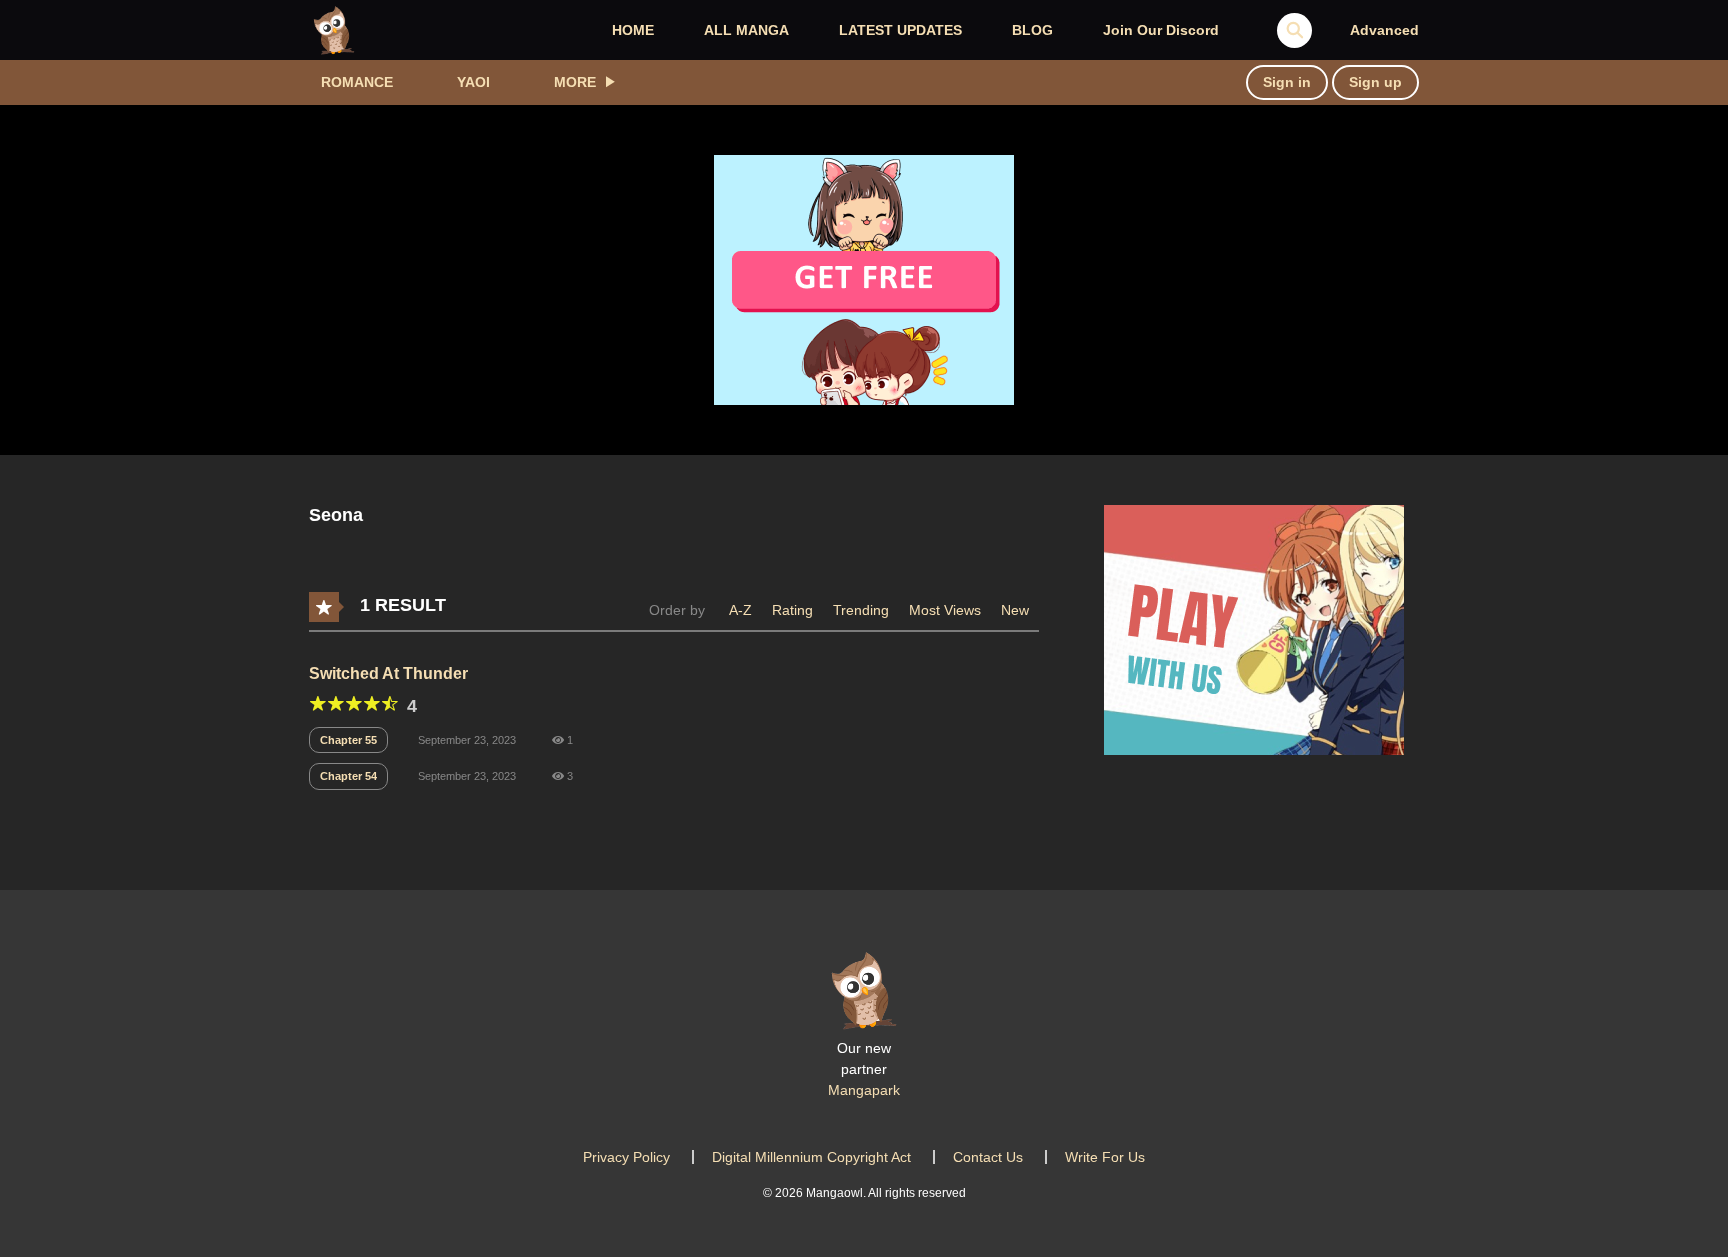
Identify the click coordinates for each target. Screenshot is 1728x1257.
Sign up (1375, 82)
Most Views (945, 610)
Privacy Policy (626, 1157)
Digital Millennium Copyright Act (811, 1157)
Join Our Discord (1161, 30)
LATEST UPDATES (900, 30)
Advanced (1384, 30)
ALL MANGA (746, 30)
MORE (575, 82)
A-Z (740, 610)
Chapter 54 (348, 776)
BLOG (1032, 30)
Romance (357, 82)
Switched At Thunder (388, 673)
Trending (861, 610)
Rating (792, 610)
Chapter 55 (348, 740)
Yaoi (473, 82)
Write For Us (1105, 1157)
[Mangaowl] (334, 29)
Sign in (1287, 82)
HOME (633, 30)
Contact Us (988, 1157)
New (1015, 610)
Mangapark (864, 1090)
